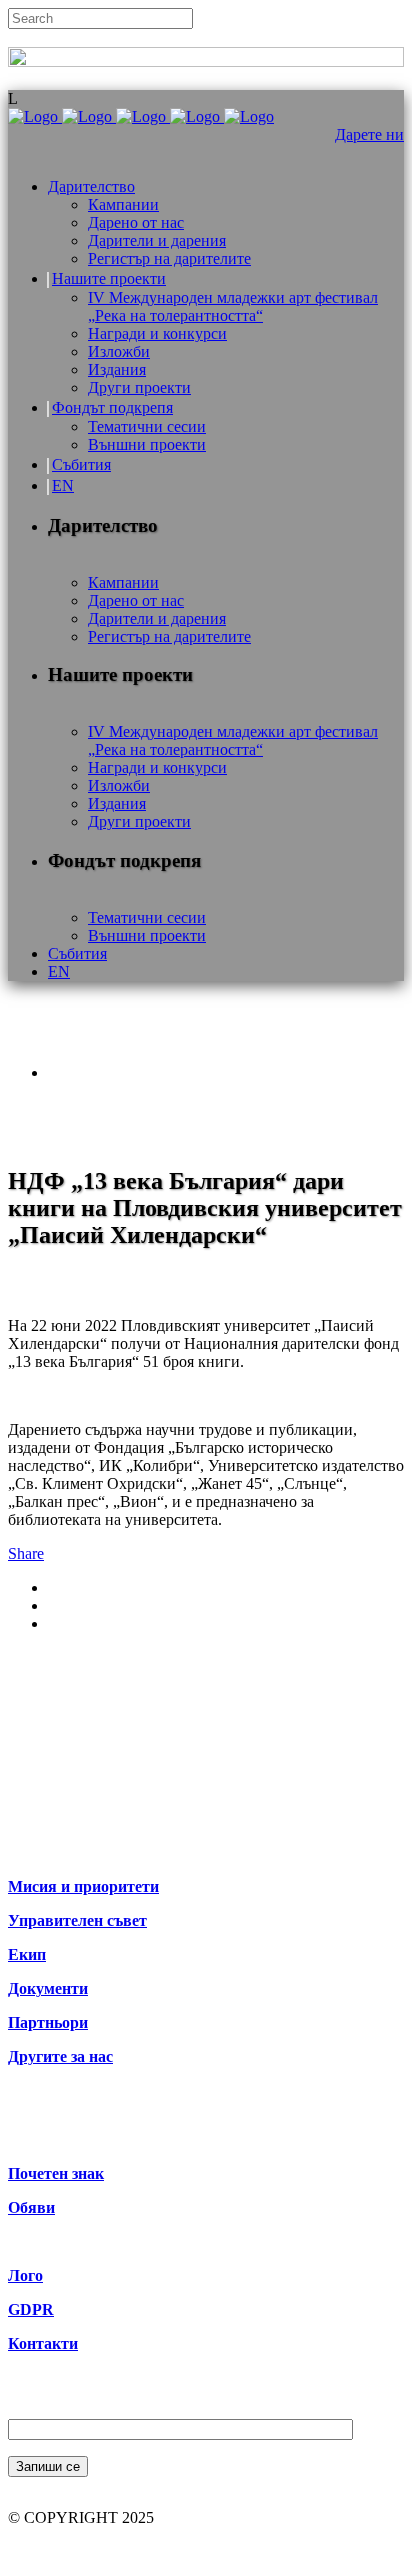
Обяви (31, 2207)
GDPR (31, 2309)
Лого (25, 2275)
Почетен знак (56, 2173)
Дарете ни (369, 134)
